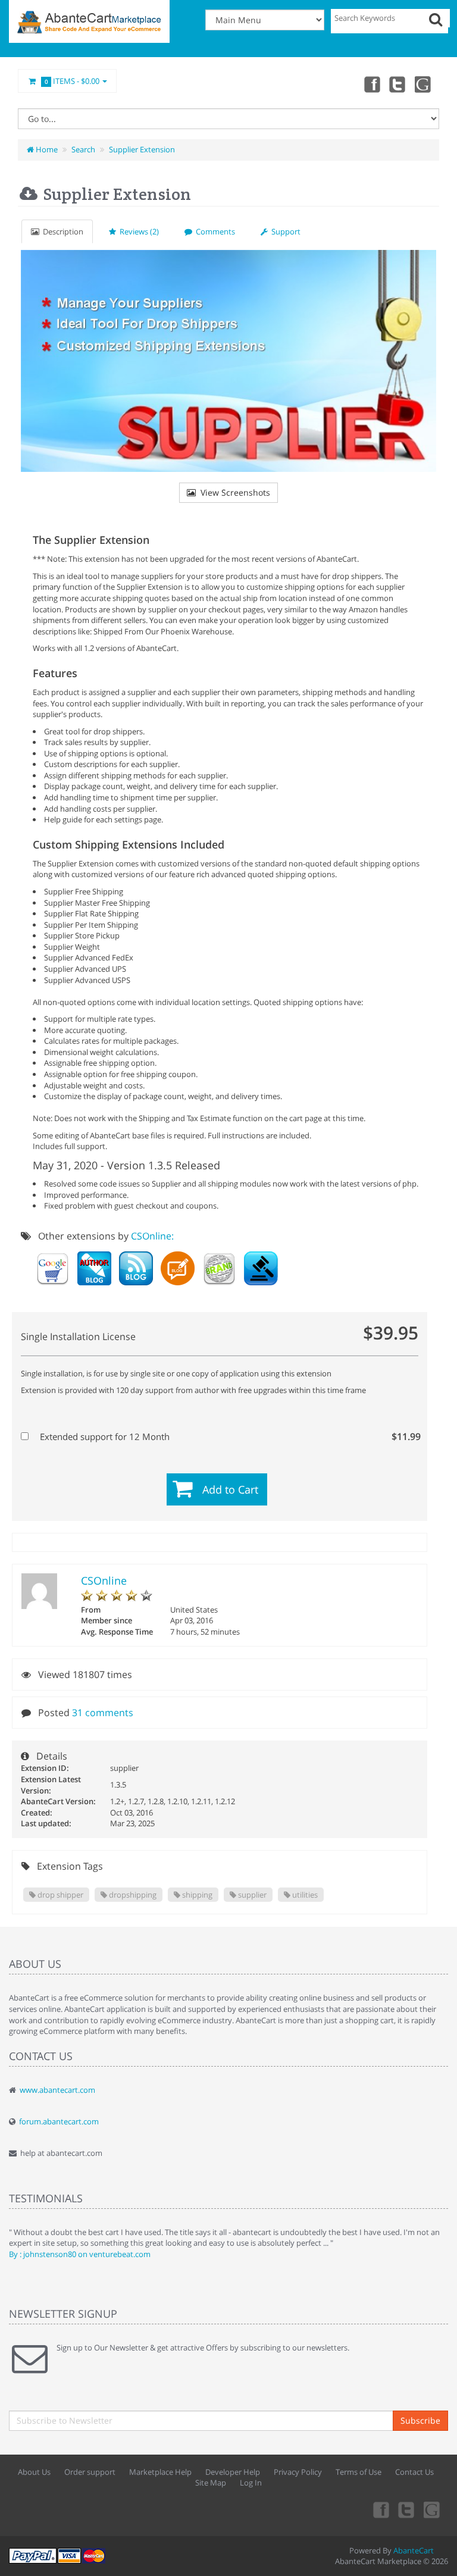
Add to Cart (230, 1489)
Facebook (371, 84)
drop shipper (60, 1895)
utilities (304, 1895)
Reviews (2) (137, 231)
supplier (251, 1895)
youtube (424, 84)
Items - (72, 81)
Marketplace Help (160, 2472)
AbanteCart (414, 2550)
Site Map (211, 2483)
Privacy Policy (298, 2472)
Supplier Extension (142, 149)
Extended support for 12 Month (226, 1436)
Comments (214, 231)
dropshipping (132, 1895)
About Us (34, 2472)
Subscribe (420, 2420)
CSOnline (104, 1580)
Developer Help (233, 2472)
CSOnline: (152, 1236)
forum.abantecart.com (59, 2121)
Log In (251, 2483)
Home (46, 149)
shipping (196, 1895)
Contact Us (414, 2472)
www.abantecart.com (57, 2090)
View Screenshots (233, 492)
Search (83, 149)
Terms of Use (359, 2472)
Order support (90, 2472)
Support (284, 231)
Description (61, 231)
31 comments (103, 1713)
